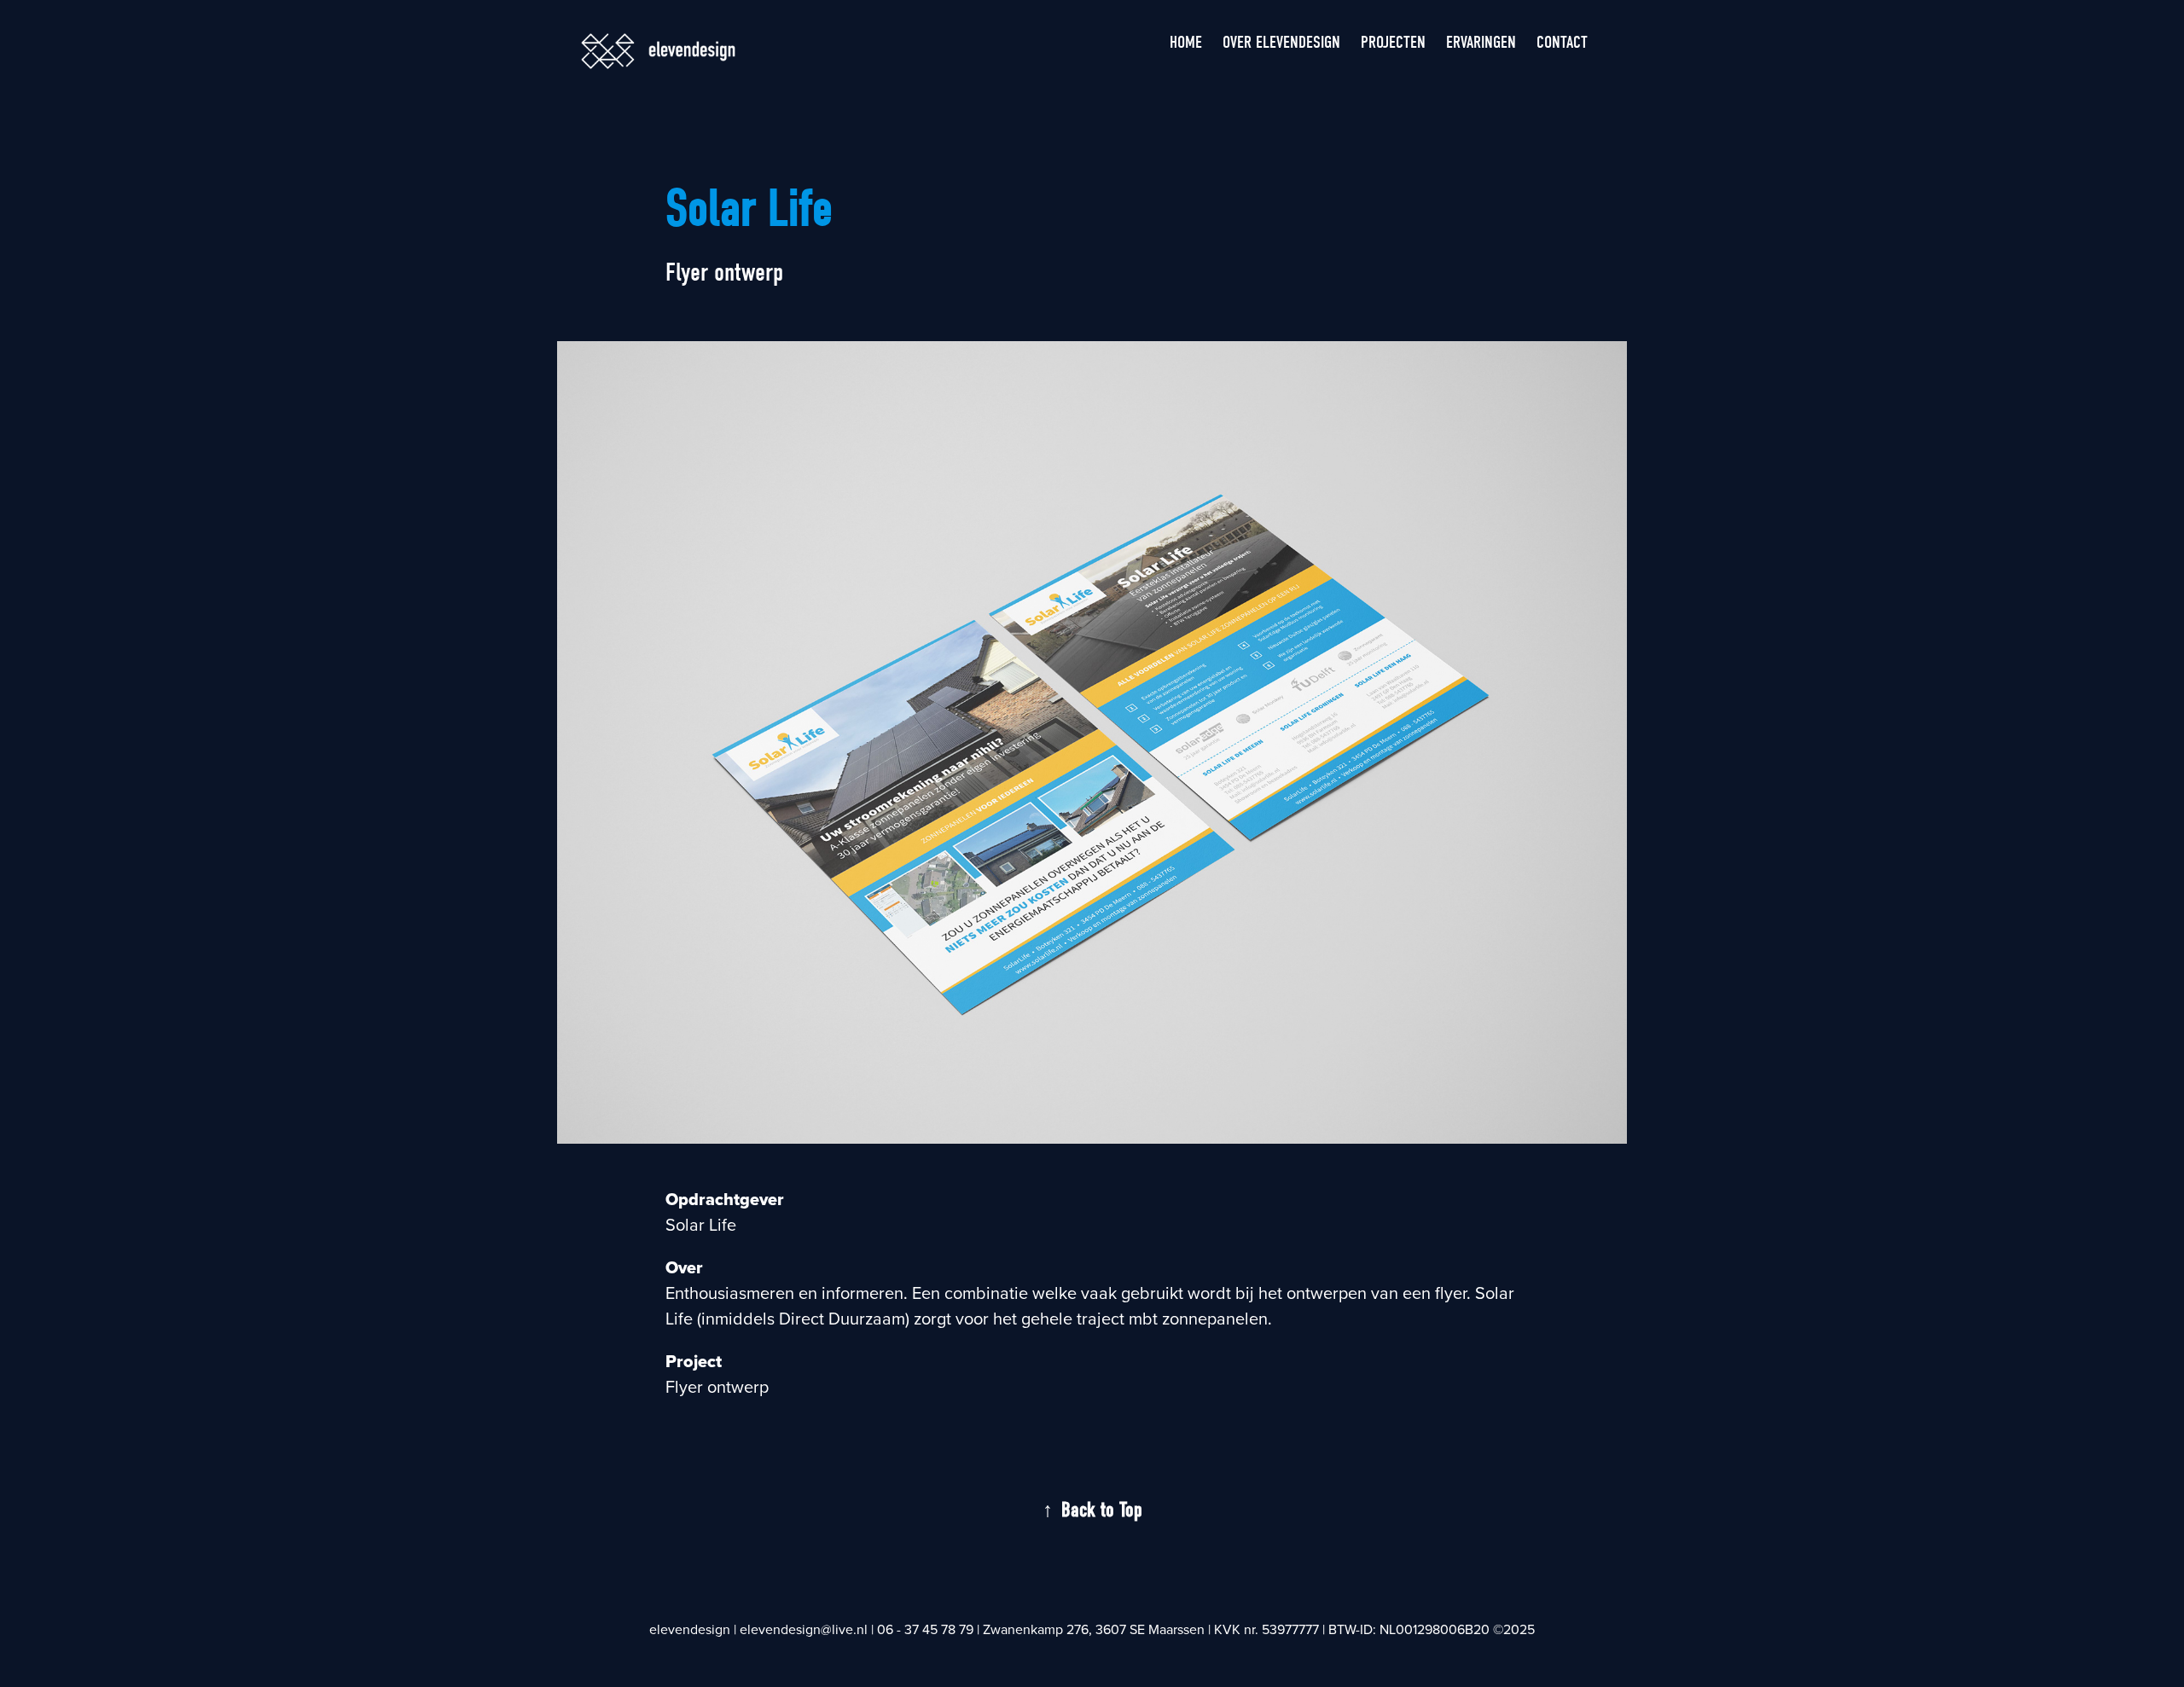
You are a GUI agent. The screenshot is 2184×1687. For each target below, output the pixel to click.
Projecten (1393, 42)
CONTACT (1562, 42)
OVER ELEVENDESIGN (1281, 42)
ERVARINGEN (1481, 42)
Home (1186, 42)
